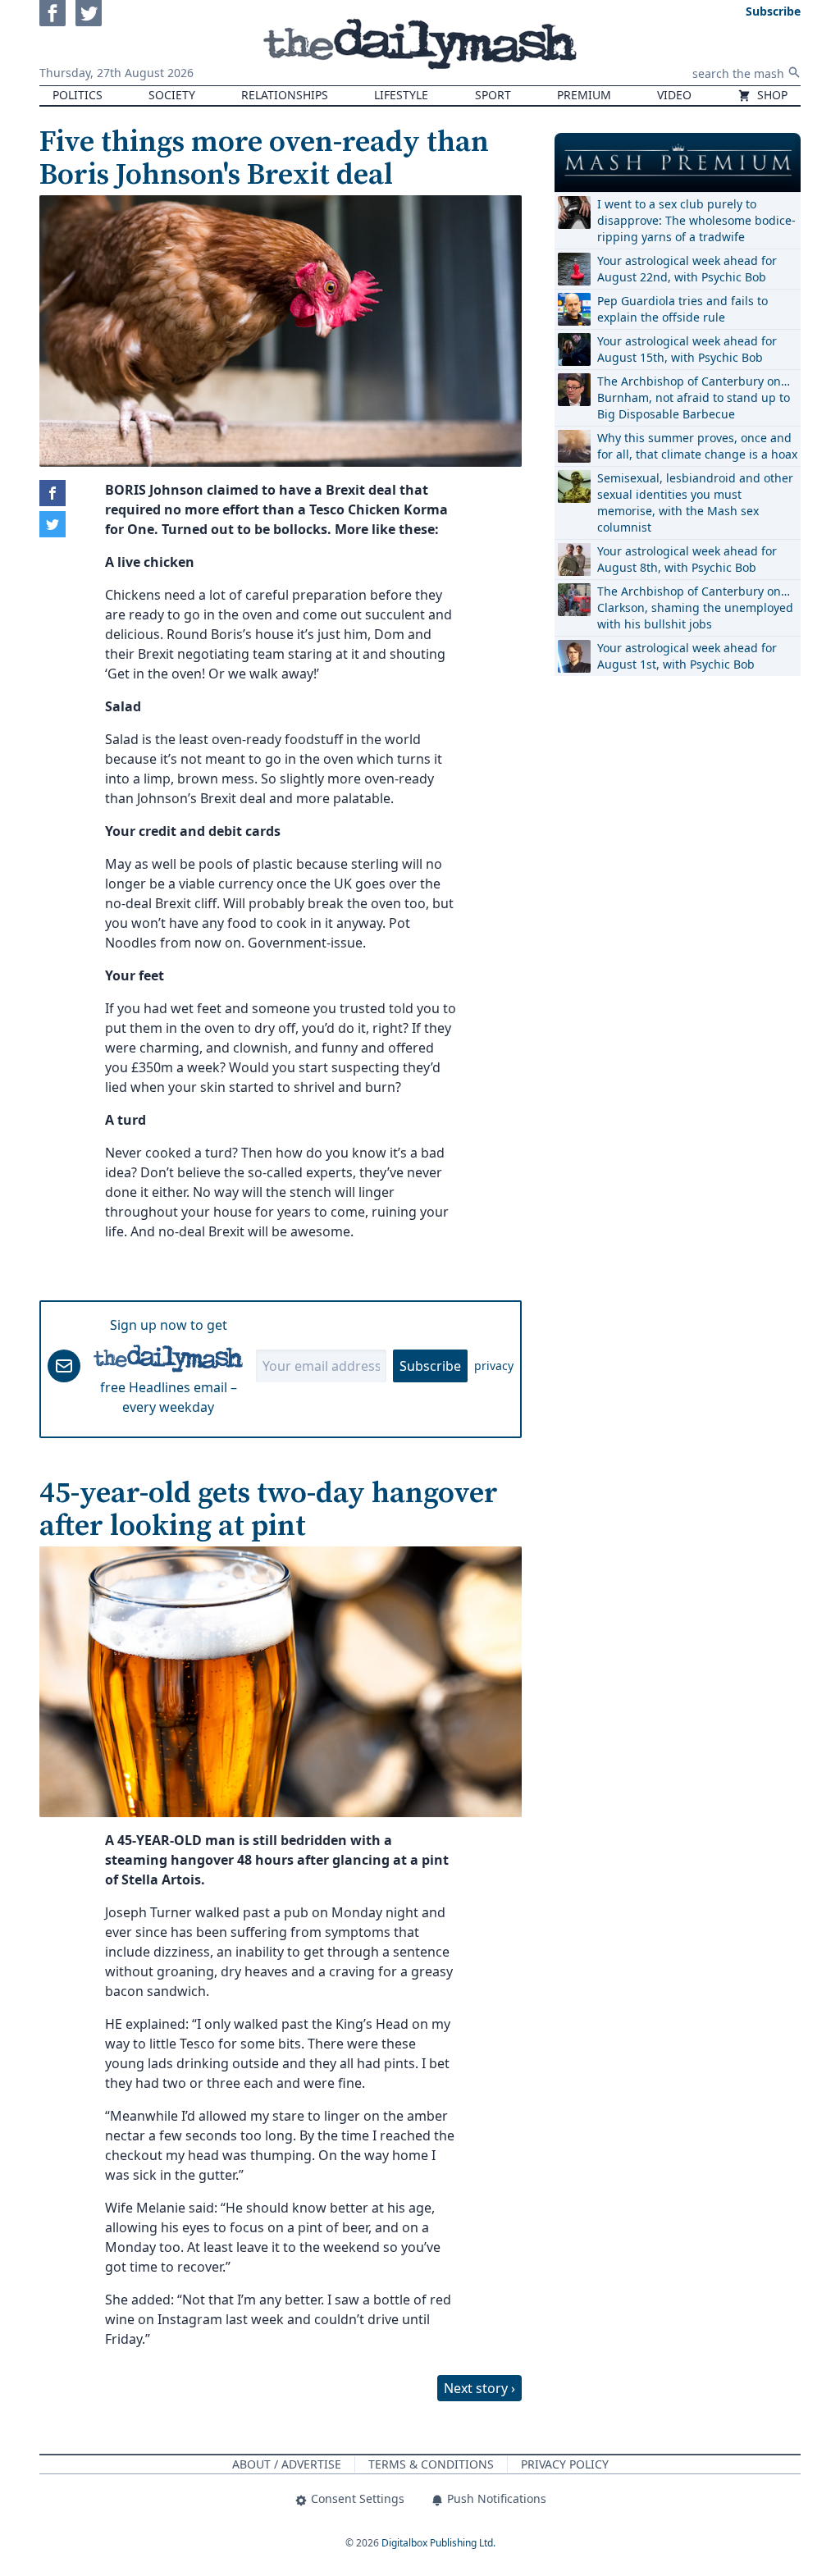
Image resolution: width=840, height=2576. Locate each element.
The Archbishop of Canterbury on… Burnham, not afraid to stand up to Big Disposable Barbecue (694, 397)
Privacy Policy (565, 2464)
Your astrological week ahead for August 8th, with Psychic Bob (687, 559)
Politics (78, 95)
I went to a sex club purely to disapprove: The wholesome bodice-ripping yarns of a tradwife (696, 220)
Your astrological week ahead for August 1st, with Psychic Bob (687, 656)
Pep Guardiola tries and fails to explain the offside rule (682, 309)
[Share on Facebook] (52, 493)
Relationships (285, 95)
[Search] (794, 72)
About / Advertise (287, 2464)
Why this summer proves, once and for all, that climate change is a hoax (697, 446)
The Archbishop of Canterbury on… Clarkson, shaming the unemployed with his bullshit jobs (695, 607)
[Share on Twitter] (52, 524)
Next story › (479, 2388)
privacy (494, 1366)
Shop (771, 95)
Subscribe (430, 1366)
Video (674, 95)
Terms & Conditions (431, 2464)
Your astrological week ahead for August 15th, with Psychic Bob (687, 349)
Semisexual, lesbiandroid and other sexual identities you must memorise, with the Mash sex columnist (695, 502)
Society (172, 95)
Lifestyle (401, 95)
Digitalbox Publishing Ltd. (438, 2543)
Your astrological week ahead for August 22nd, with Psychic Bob (687, 269)
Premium (584, 95)
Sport (493, 95)
